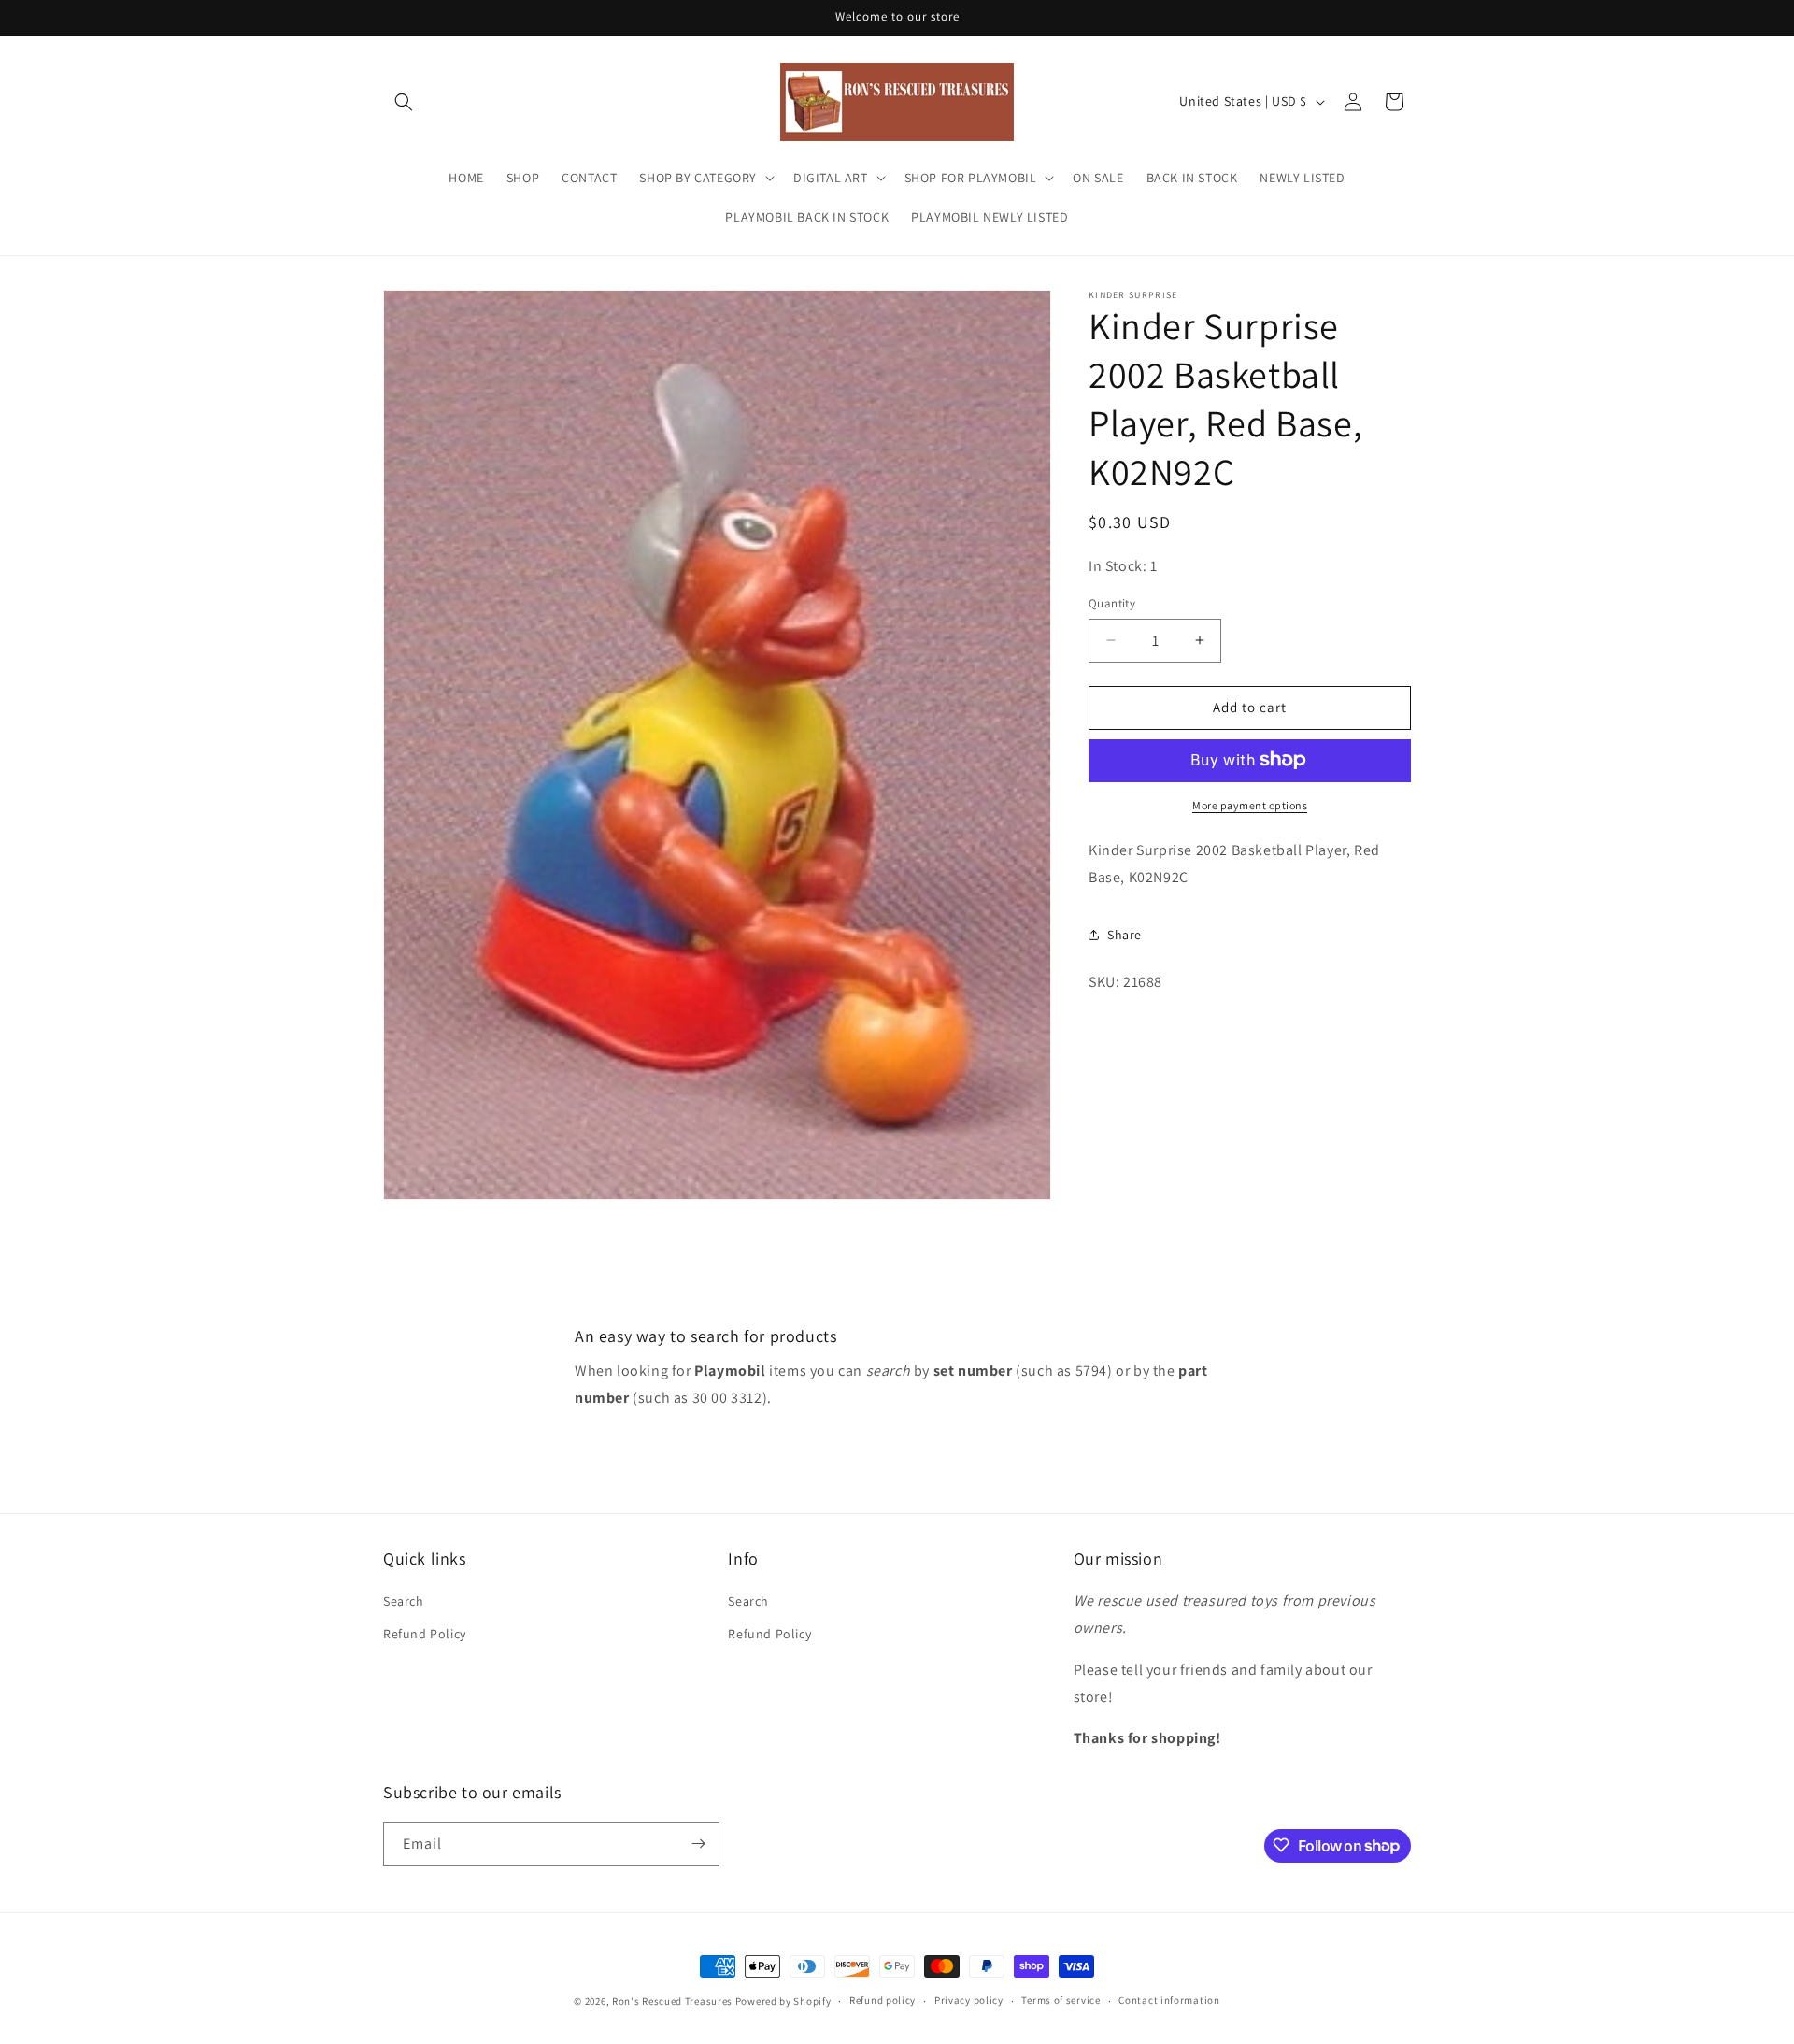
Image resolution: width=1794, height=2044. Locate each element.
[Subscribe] (698, 1844)
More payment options (1250, 804)
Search (404, 1602)
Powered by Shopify (783, 2001)
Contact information (1169, 2001)
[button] (404, 102)
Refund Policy (425, 1635)
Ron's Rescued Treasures (672, 2001)
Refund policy (883, 2001)
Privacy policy (969, 2001)
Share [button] (1125, 934)
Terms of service (1061, 2001)
